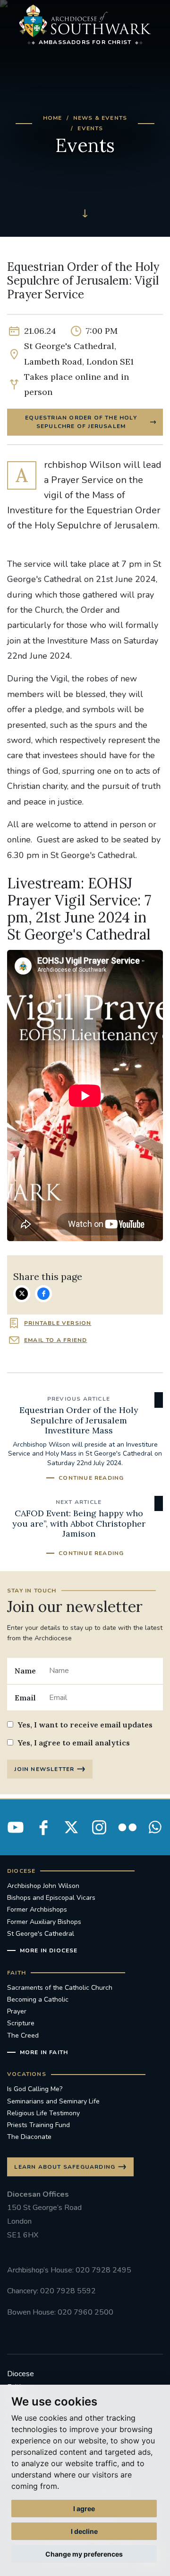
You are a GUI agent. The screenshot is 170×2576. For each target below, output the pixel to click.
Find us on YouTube (16, 1827)
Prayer (17, 2011)
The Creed (23, 2035)
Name (25, 1671)
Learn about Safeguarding (65, 2167)
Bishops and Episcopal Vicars (51, 1898)
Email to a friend (55, 1340)
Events (90, 128)
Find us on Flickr (127, 1827)
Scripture (21, 2023)
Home (53, 118)
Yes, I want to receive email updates (85, 1725)
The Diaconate (29, 2137)
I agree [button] (84, 2509)
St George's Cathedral (41, 1934)
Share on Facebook (43, 1294)
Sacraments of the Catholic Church (60, 1988)
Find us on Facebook (43, 1827)
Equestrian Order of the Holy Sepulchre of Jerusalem (81, 422)
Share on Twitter (22, 1294)
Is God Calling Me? (35, 2089)
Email (25, 1698)
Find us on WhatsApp (155, 1827)
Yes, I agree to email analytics (74, 1743)
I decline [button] (84, 2531)
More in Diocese (49, 1950)
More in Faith (44, 2052)
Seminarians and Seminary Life (53, 2101)
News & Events (100, 118)
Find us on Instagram (99, 1827)
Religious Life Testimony (43, 2113)
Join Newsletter (44, 1769)
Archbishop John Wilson (43, 1886)
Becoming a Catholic (38, 1999)
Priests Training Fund (38, 2125)
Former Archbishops (37, 1910)
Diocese (21, 2374)
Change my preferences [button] (84, 2554)
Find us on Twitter (71, 1827)
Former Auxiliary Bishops (44, 1922)
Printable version (58, 1323)
